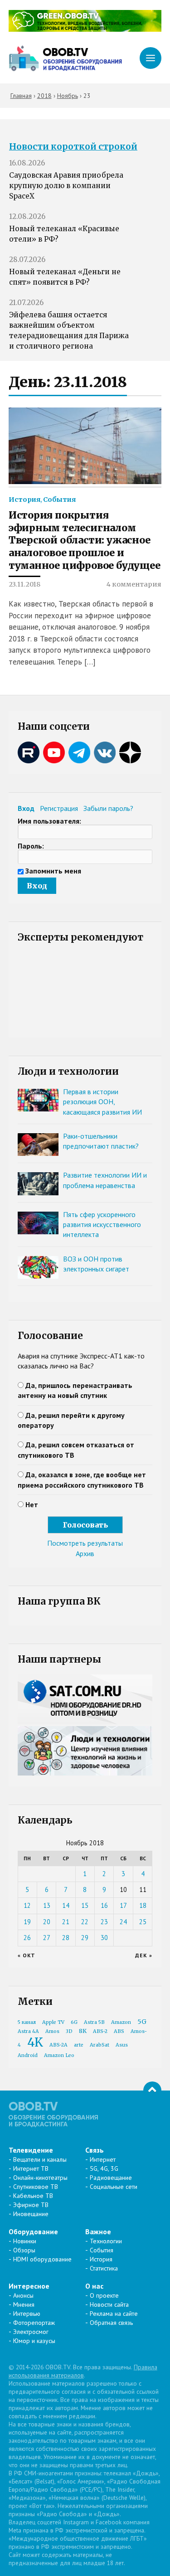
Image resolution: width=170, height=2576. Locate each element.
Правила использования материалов (83, 2371)
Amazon (121, 2022)
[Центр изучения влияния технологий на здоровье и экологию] (85, 29)
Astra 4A (28, 2031)
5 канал (27, 2022)
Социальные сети (114, 2187)
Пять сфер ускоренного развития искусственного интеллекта (102, 1225)
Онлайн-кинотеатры (40, 2178)
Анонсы (23, 2295)
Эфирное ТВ (31, 2205)
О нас (94, 2286)
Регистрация (59, 808)
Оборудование (33, 2232)
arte (79, 2045)
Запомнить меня (53, 871)
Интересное (29, 2286)
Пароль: (31, 846)
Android (28, 2055)
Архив (85, 1553)
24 (123, 1922)
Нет (32, 1504)
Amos (52, 2031)
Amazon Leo (59, 2055)
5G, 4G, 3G (104, 2168)
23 (104, 1922)
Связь (95, 2150)
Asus (122, 2045)
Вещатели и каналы (40, 2159)
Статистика (104, 2268)
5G (142, 2022)
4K (35, 2042)
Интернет (103, 2159)
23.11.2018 (24, 584)
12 (27, 1905)
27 (47, 1938)
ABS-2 (100, 2031)
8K (83, 2031)
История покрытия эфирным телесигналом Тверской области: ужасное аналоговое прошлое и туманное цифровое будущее (85, 540)
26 (27, 1938)
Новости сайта (109, 2304)
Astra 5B (94, 2022)
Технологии (106, 2241)
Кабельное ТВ (33, 2196)
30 (104, 1938)
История (24, 500)
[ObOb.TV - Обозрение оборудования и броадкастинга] (65, 58)
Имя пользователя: (49, 821)
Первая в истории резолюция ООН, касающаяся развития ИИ (102, 1102)
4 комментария (134, 584)
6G (74, 2022)
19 (27, 1922)
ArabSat (100, 2045)
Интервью (27, 2314)
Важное (98, 2232)
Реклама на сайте (114, 2314)
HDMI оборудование (42, 2259)
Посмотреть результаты (85, 1543)
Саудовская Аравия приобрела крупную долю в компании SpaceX (66, 186)
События (59, 500)
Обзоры (24, 2250)
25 (143, 1922)
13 (47, 1905)
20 (47, 1922)
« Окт (27, 1955)
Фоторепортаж (34, 2323)
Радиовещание (111, 2178)
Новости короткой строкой (73, 147)
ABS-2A (58, 2045)
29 (85, 1938)
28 (66, 1938)
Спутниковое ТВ (36, 2187)
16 (104, 1905)
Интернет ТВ (31, 2168)
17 (123, 1905)
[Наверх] (152, 2091)
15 (85, 1905)
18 (143, 1905)
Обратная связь (111, 2323)
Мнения (24, 2304)
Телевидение (31, 2150)
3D (69, 2031)
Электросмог (31, 2332)
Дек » (144, 1955)
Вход (26, 808)
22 (85, 1922)
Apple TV (53, 2022)
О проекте (104, 2295)
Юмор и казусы (34, 2341)
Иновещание (31, 2214)
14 (66, 1905)
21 (66, 1922)
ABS (119, 2031)
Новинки (25, 2241)
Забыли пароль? (108, 808)
